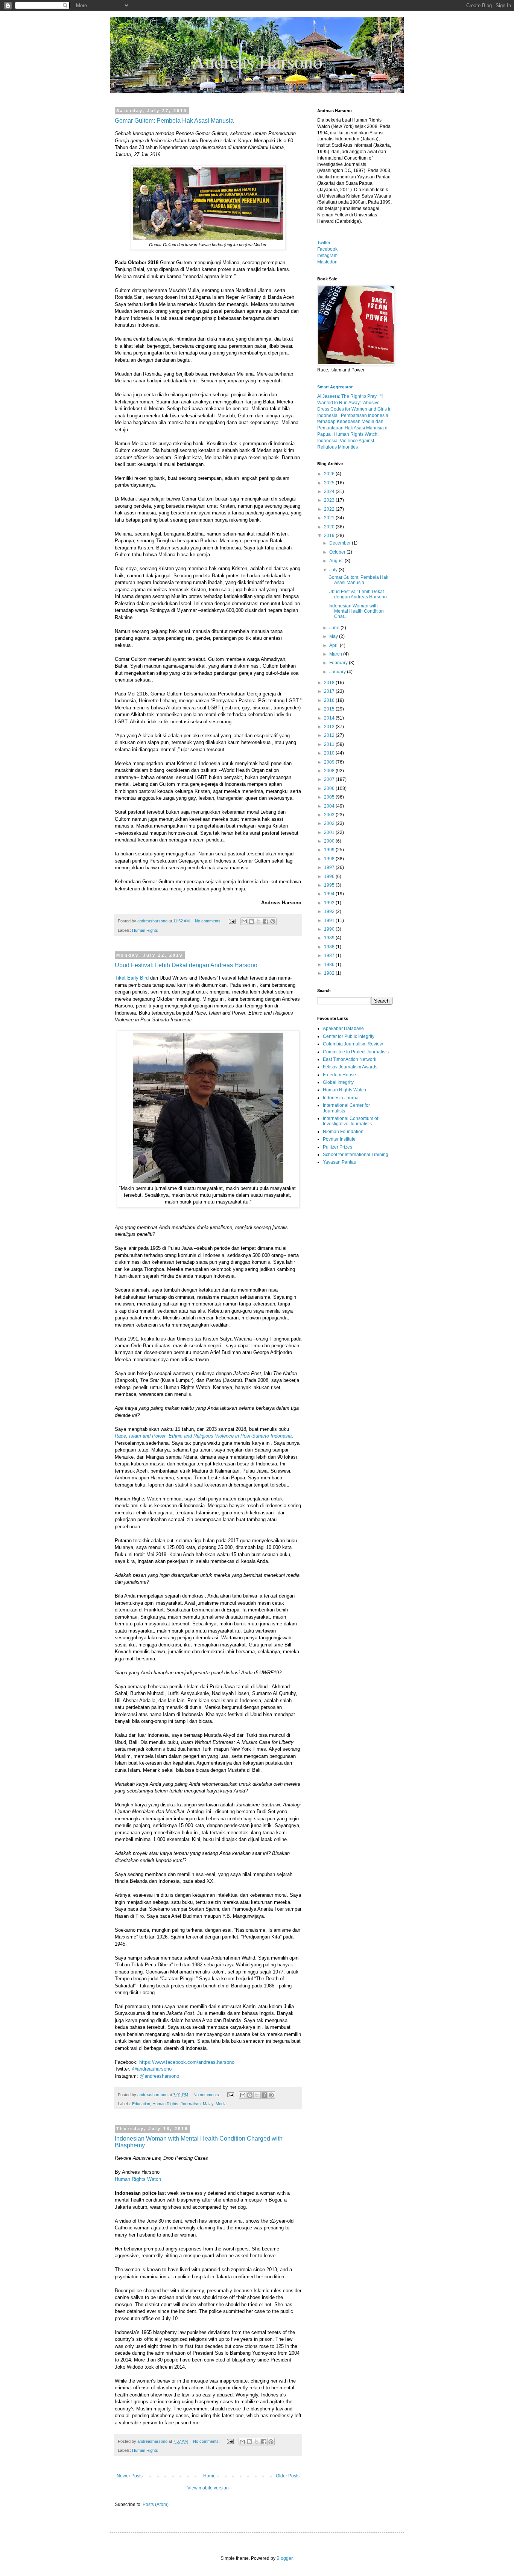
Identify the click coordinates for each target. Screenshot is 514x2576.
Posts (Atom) (156, 2504)
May (334, 636)
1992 (330, 911)
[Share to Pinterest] (273, 921)
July (334, 570)
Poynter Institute (339, 1139)
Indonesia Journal (341, 1098)
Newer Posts (130, 2476)
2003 (330, 815)
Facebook (327, 249)
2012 (330, 735)
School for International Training (356, 1155)
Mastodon (327, 262)
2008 (330, 771)
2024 (330, 491)
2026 (330, 474)
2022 (330, 509)
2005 (330, 797)
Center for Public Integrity (349, 1036)
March (336, 654)
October (338, 552)
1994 (330, 894)
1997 (330, 867)
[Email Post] (232, 921)
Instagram (327, 256)
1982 (330, 973)
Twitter (324, 243)
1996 (330, 876)
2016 (330, 700)
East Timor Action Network (350, 1059)
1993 (330, 903)
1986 (330, 965)
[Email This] (244, 921)
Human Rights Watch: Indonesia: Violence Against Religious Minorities (348, 441)
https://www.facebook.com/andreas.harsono (187, 2062)
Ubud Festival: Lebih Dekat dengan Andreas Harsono (186, 965)
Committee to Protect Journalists (356, 1052)
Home (209, 2476)
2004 (330, 806)
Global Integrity (338, 1082)
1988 (330, 947)
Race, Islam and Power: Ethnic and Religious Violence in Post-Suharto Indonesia (203, 1436)
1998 (330, 859)
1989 (330, 938)
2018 (330, 683)
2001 (330, 832)
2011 (330, 744)
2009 (330, 762)
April (335, 645)
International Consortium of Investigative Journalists (351, 1121)
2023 (330, 500)
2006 (330, 788)
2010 (330, 753)
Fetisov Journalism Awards (350, 1067)
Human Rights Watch (138, 2179)
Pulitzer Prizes (338, 1147)
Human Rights (145, 930)
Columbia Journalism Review (353, 1044)
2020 (330, 527)
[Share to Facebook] (266, 921)
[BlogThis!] (251, 921)
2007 (330, 779)
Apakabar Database (343, 1029)
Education (141, 2104)
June (335, 628)
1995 (330, 885)
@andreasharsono (152, 2069)
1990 (330, 929)
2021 (330, 518)
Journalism (191, 2104)
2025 (330, 483)
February (339, 663)
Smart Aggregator (335, 387)
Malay (208, 2104)
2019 (330, 536)
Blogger (284, 2558)
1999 (330, 850)
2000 (330, 841)
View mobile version (208, 2488)
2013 (330, 727)
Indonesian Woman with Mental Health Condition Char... (356, 611)
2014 (330, 718)
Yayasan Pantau (340, 1162)
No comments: (209, 921)
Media (221, 2104)
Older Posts (288, 2476)
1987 (330, 956)
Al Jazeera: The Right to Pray (347, 396)
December (341, 543)
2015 (330, 709)
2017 (330, 691)
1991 (330, 921)
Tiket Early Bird (132, 978)
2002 (330, 823)
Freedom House (339, 1075)
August (337, 561)
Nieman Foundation (343, 1132)
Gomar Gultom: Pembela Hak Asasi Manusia (174, 121)
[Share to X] (259, 921)
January (338, 672)
